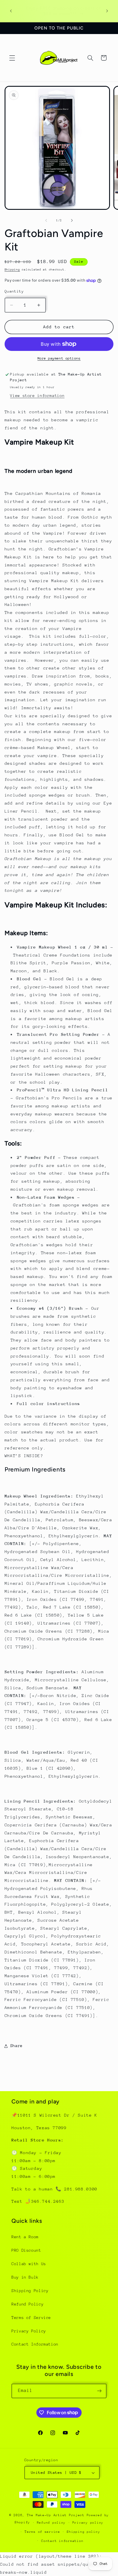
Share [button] (16, 2046)
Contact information (62, 2541)
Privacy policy (88, 2523)
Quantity (14, 291)
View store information (37, 396)
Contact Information (35, 2344)
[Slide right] (72, 220)
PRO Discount (26, 2250)
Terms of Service (31, 2318)
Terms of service (42, 2532)
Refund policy (51, 2523)
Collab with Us (29, 2264)
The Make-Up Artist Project (57, 2515)
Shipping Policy (30, 2291)
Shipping (12, 270)
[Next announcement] (107, 11)
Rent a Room (25, 2237)
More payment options (59, 358)
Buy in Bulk (25, 2277)
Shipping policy (83, 2532)
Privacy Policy (29, 2331)
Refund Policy (27, 2304)
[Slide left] (46, 220)
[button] (12, 58)
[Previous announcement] (11, 11)
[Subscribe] (99, 2391)
